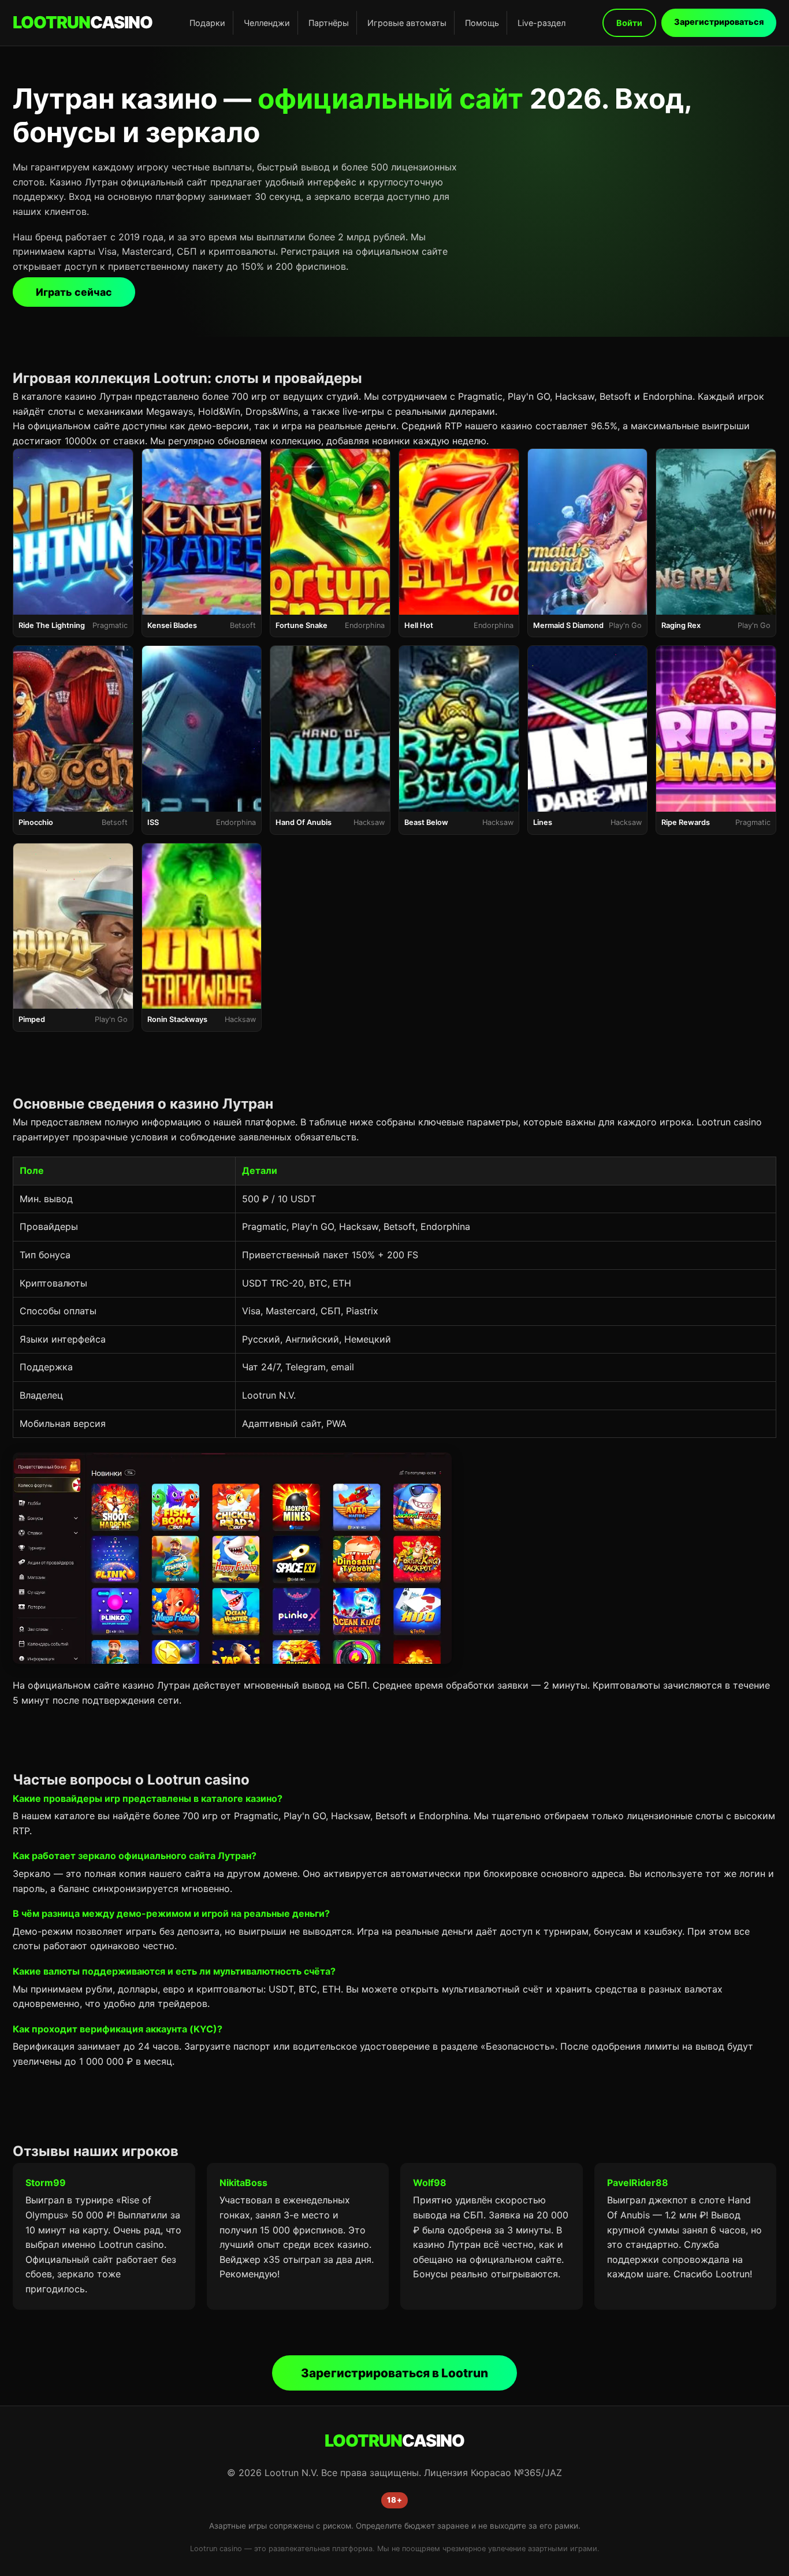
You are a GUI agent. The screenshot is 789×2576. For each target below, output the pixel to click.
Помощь (482, 23)
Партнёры (329, 23)
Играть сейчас (74, 292)
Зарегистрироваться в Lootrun (394, 2373)
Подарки (207, 23)
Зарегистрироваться (719, 22)
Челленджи (267, 23)
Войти (629, 23)
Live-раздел (541, 23)
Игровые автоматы (407, 23)
